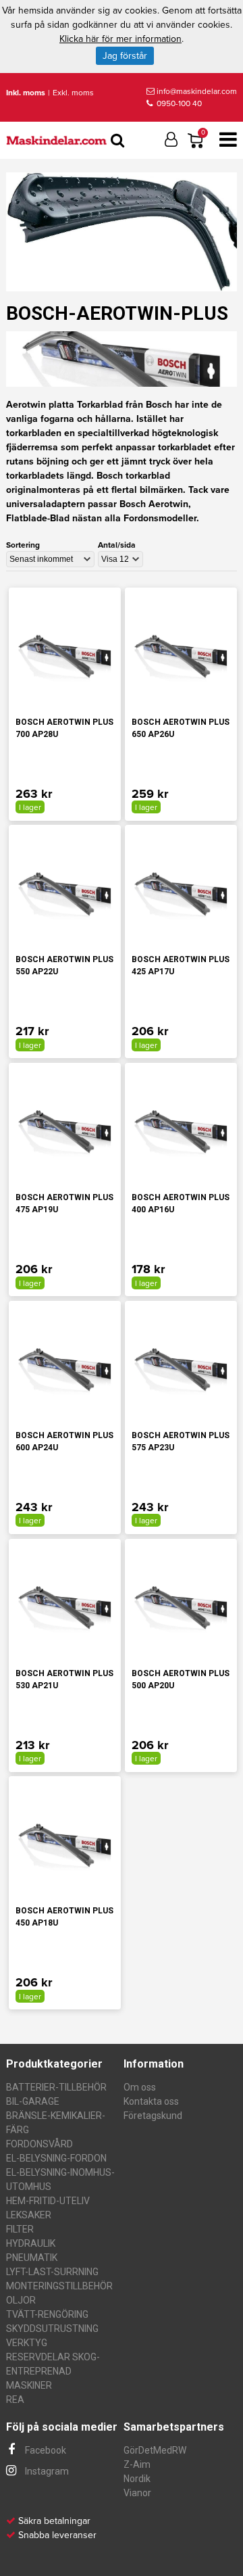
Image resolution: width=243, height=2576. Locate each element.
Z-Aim (137, 2464)
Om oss (140, 2087)
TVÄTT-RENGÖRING (47, 2314)
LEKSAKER (29, 2215)
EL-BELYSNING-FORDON (56, 2158)
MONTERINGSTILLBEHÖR (59, 2286)
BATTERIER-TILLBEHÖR (56, 2087)
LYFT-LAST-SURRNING (52, 2272)
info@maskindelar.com (197, 91)
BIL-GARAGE (33, 2101)
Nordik (137, 2479)
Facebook (45, 2450)
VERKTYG (27, 2343)
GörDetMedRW (155, 2450)
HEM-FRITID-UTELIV (48, 2201)
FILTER (20, 2229)
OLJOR (21, 2300)
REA (15, 2400)
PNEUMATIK (32, 2258)
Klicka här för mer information (120, 39)
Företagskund (153, 2116)
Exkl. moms (73, 93)
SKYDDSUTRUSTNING (52, 2329)
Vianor (137, 2493)
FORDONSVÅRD (39, 2144)
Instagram (46, 2471)
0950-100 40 (178, 103)
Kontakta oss (151, 2101)
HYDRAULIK (31, 2243)
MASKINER (29, 2385)
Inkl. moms (26, 93)
